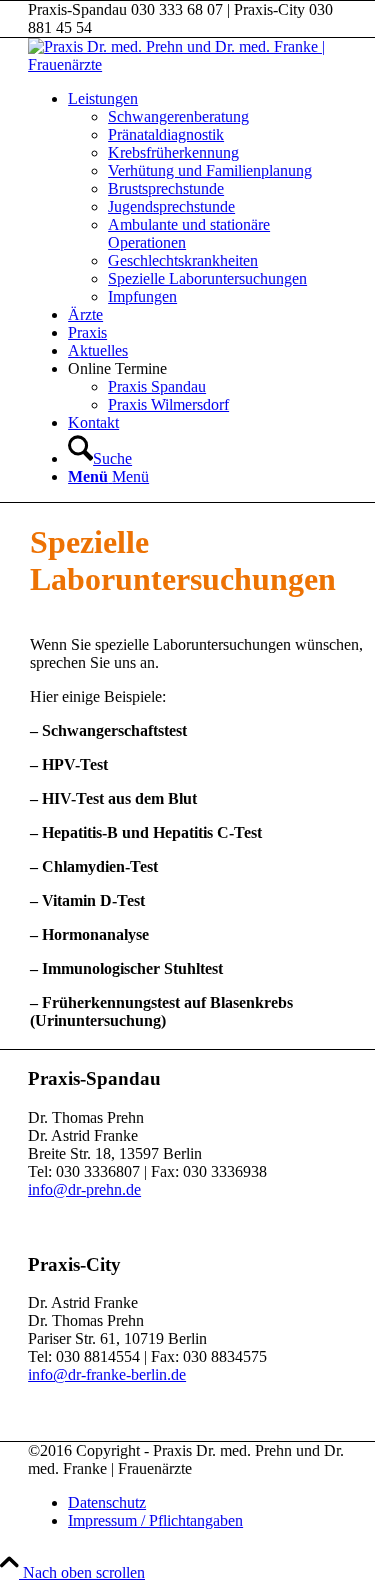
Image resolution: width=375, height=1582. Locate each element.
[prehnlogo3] (187, 64)
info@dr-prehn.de (84, 1189)
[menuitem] (207, 198)
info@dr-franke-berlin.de (107, 1374)
